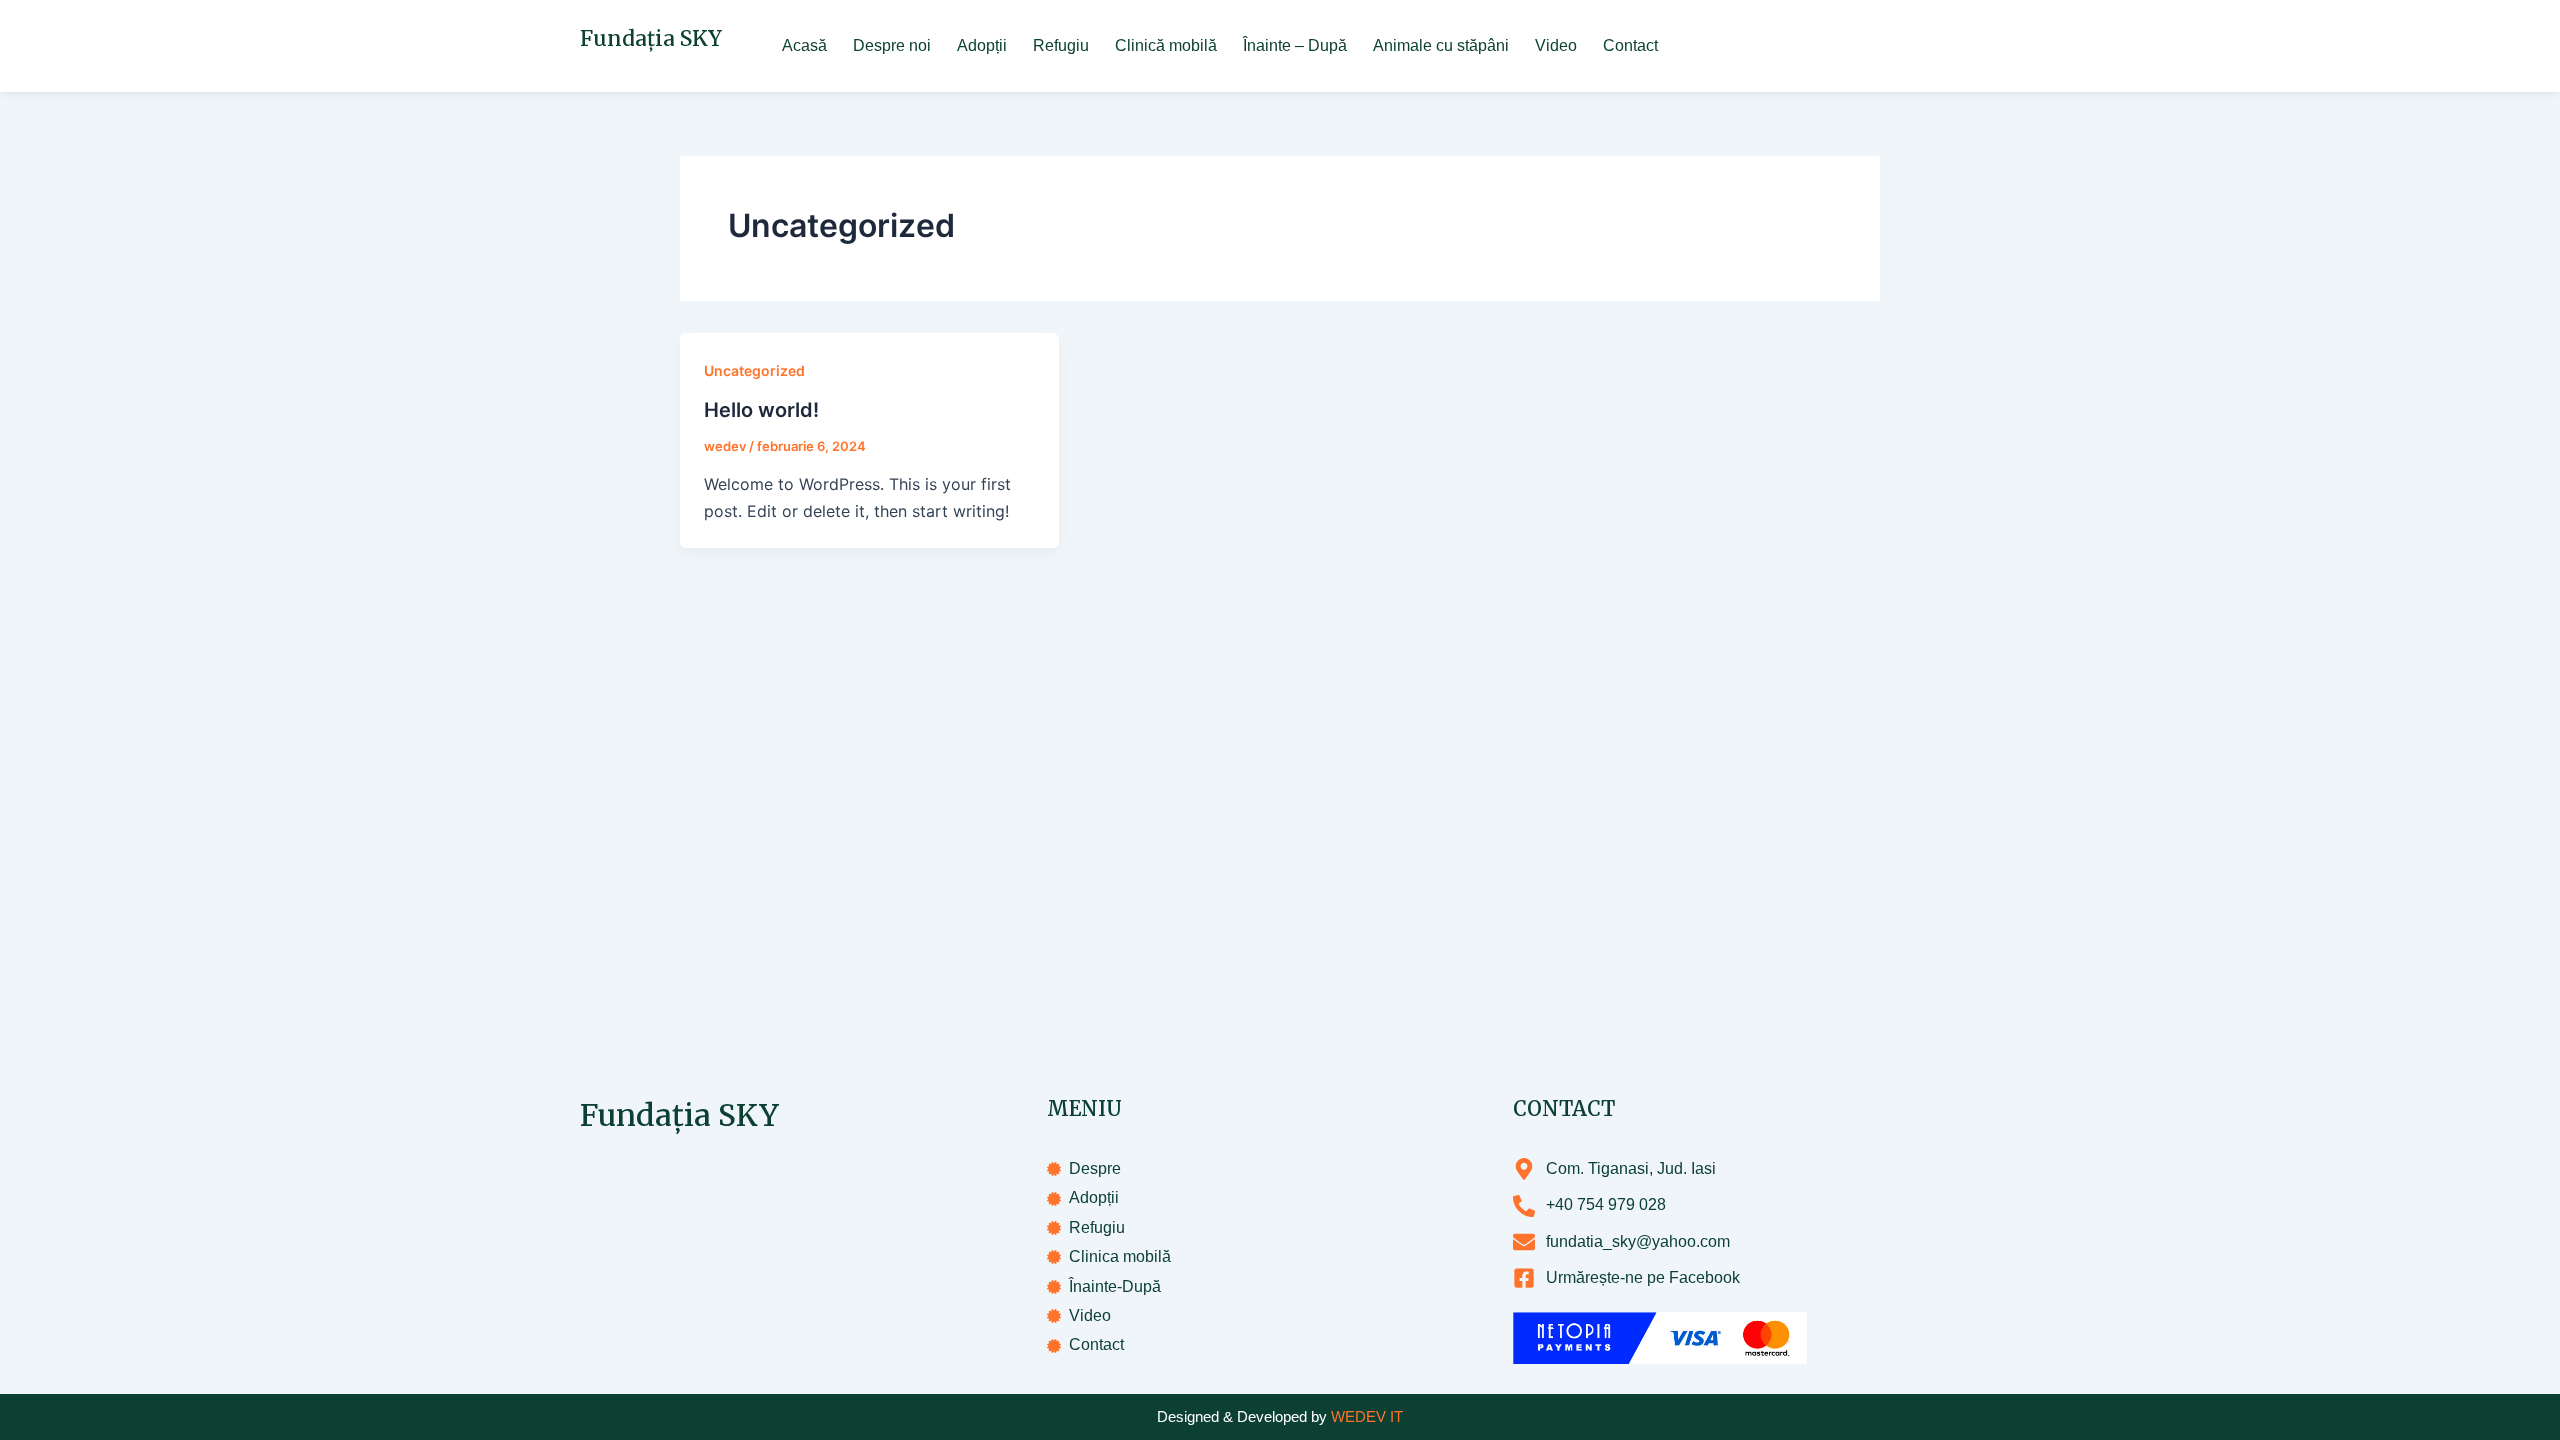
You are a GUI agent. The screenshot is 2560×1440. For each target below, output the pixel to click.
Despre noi (892, 45)
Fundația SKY (651, 38)
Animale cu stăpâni (1441, 45)
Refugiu (1061, 45)
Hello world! (761, 410)
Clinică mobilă (1166, 45)
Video (1556, 45)
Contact (1630, 45)
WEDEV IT (1367, 1416)
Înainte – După (1295, 45)
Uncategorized (754, 370)
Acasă (804, 45)
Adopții (982, 45)
